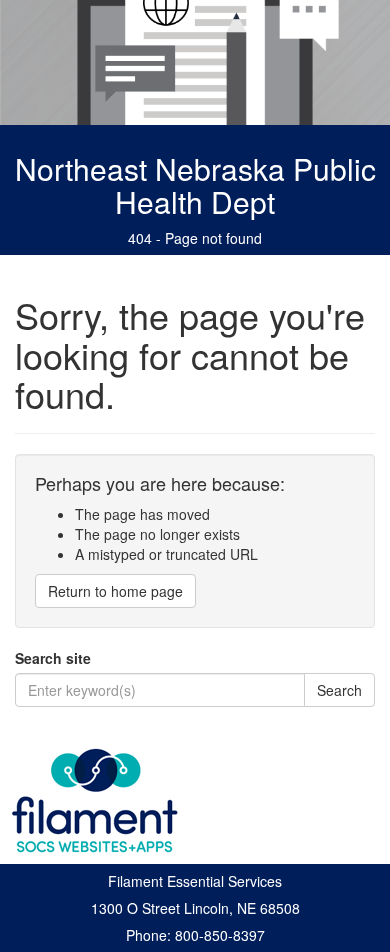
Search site (53, 658)
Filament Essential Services (195, 881)
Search (339, 690)
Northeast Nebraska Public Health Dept (195, 185)
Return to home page (115, 591)
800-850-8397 (220, 935)
